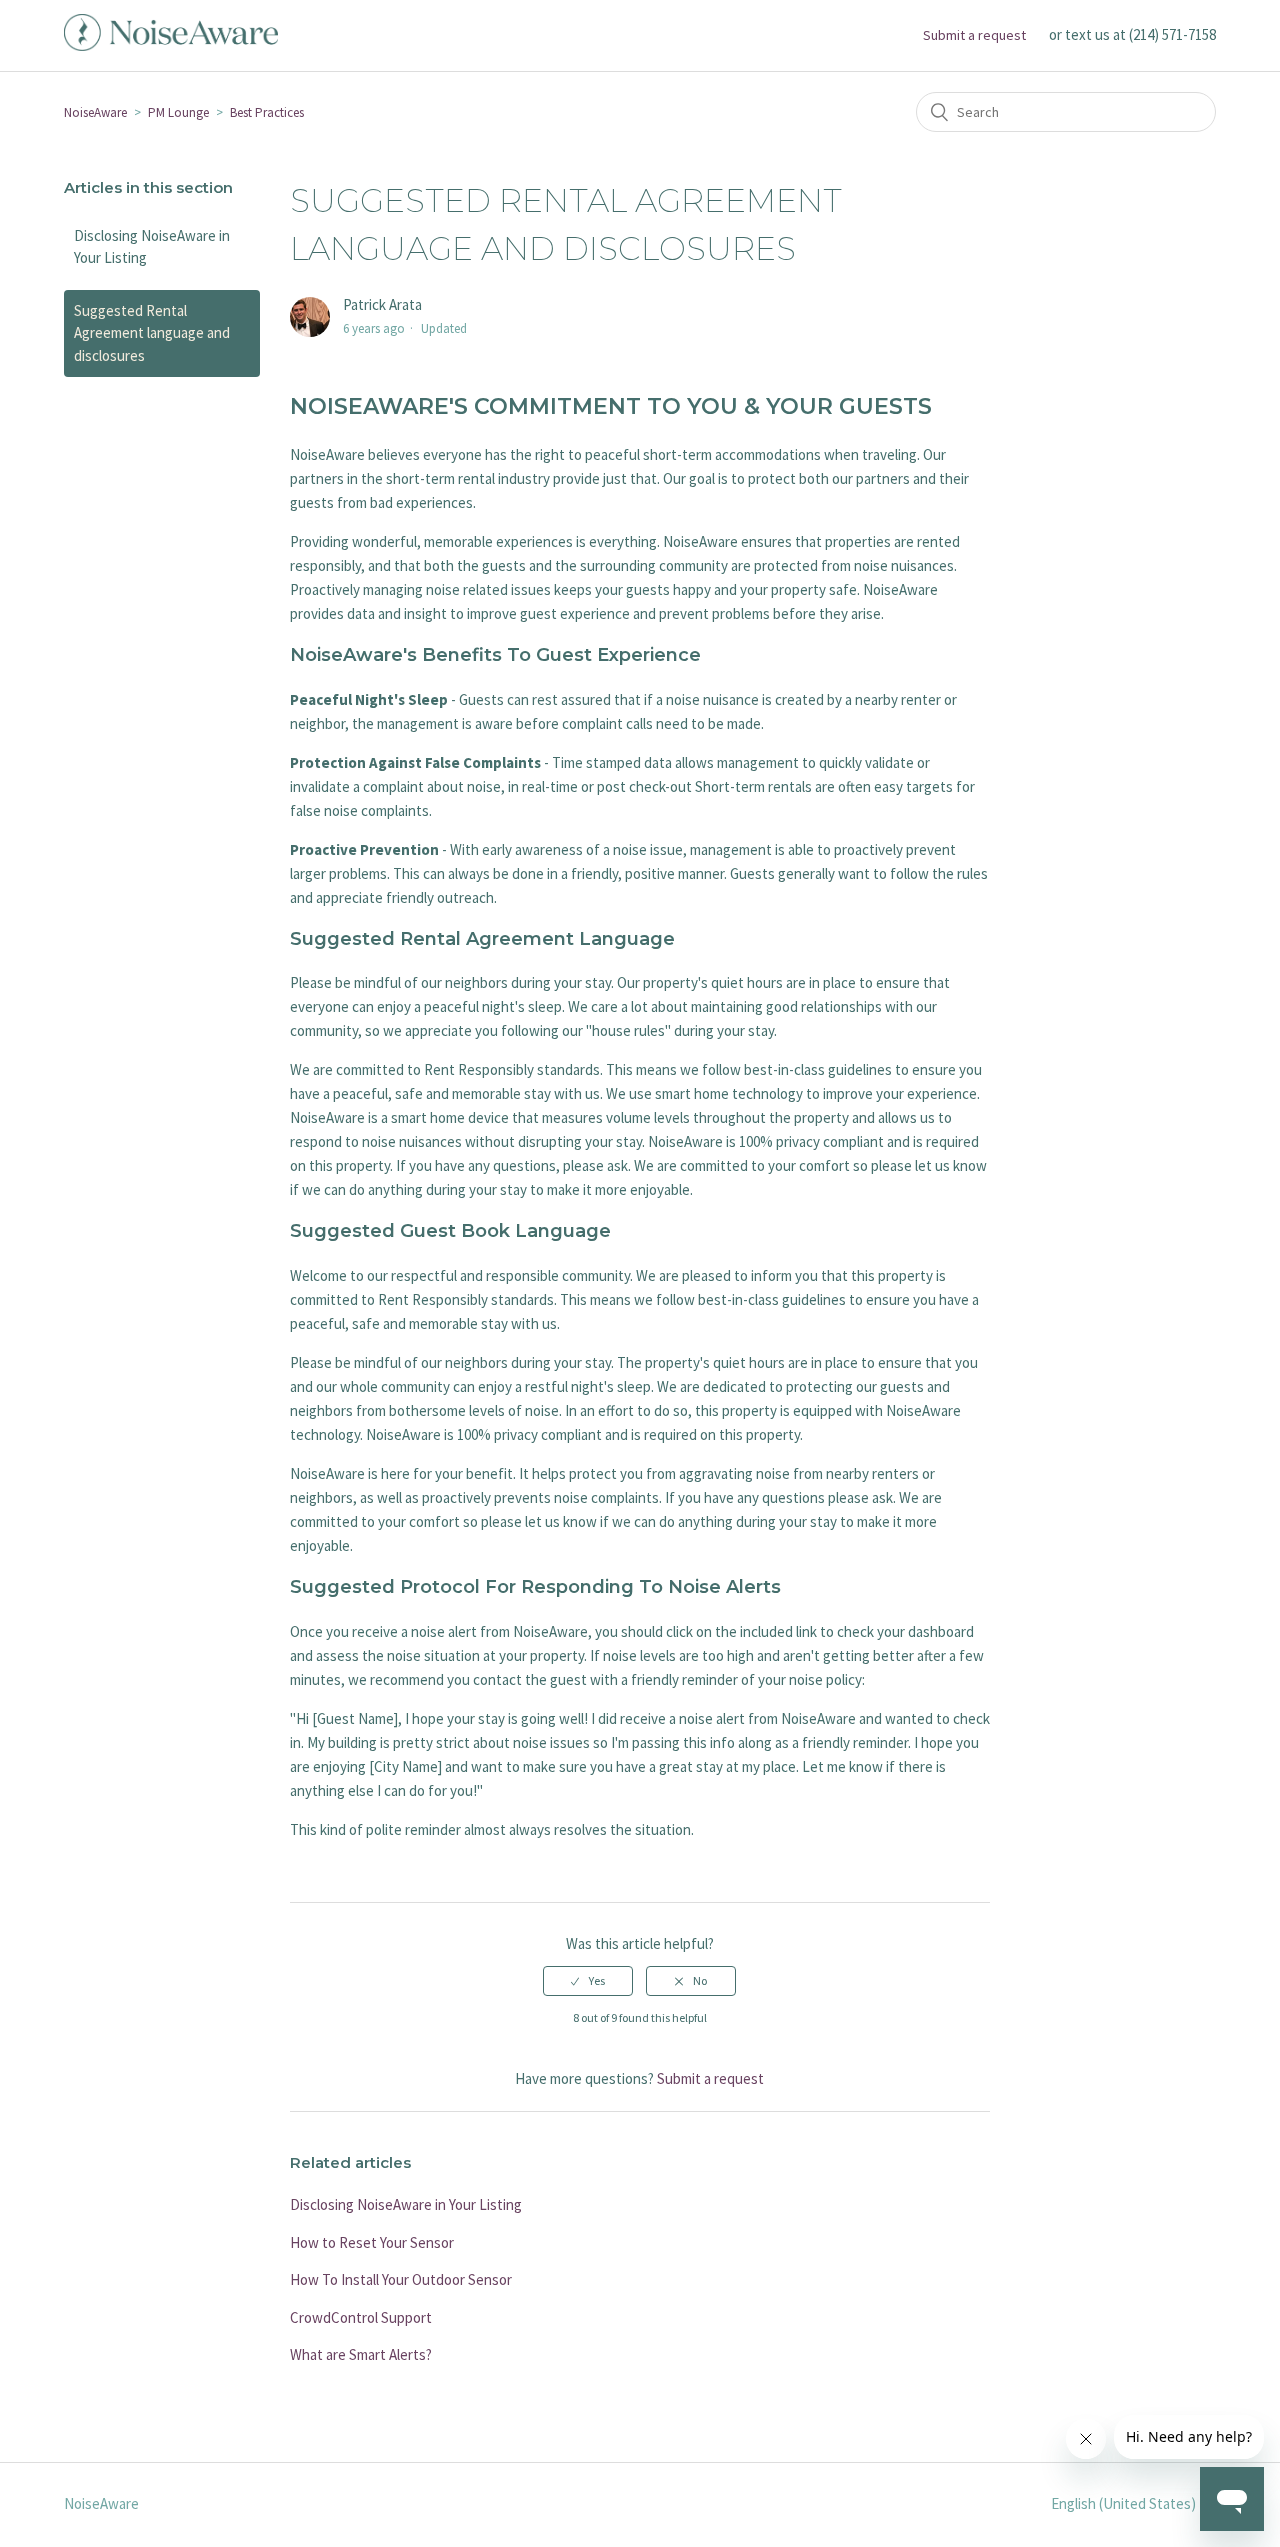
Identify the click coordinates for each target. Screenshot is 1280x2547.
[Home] (171, 45)
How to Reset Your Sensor (372, 2242)
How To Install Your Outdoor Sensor (401, 2279)
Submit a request (974, 35)
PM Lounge (178, 112)
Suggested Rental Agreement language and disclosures (152, 333)
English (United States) (1125, 2503)
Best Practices (267, 112)
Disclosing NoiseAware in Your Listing (152, 247)
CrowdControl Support (361, 2317)
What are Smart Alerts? (361, 2354)
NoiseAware (95, 112)
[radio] (588, 1981)
